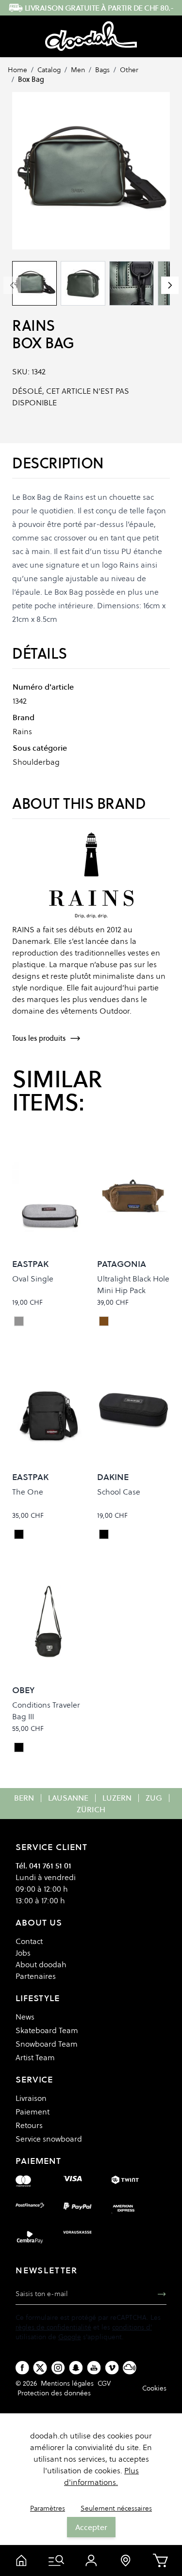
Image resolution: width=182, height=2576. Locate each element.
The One (28, 1492)
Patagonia (122, 1264)
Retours (29, 2125)
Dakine (113, 1477)
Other (129, 70)
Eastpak (30, 1264)
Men (78, 70)
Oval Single (33, 1279)
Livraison (31, 2098)
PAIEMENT (38, 2161)
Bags (102, 70)
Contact (29, 1941)
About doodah (41, 1964)
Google (70, 2337)
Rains (33, 326)
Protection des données (54, 2393)
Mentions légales (67, 2383)
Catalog (49, 70)
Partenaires (36, 1976)
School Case (119, 1492)
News (25, 2017)
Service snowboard (49, 2139)
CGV (104, 2383)
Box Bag (31, 79)
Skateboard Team (47, 2030)
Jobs (23, 1953)
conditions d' (132, 2327)
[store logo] (91, 36)
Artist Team (35, 2057)
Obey (23, 1690)
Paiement (33, 2112)
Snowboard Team (47, 2044)
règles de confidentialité (53, 2327)
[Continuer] (170, 285)
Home (17, 70)
